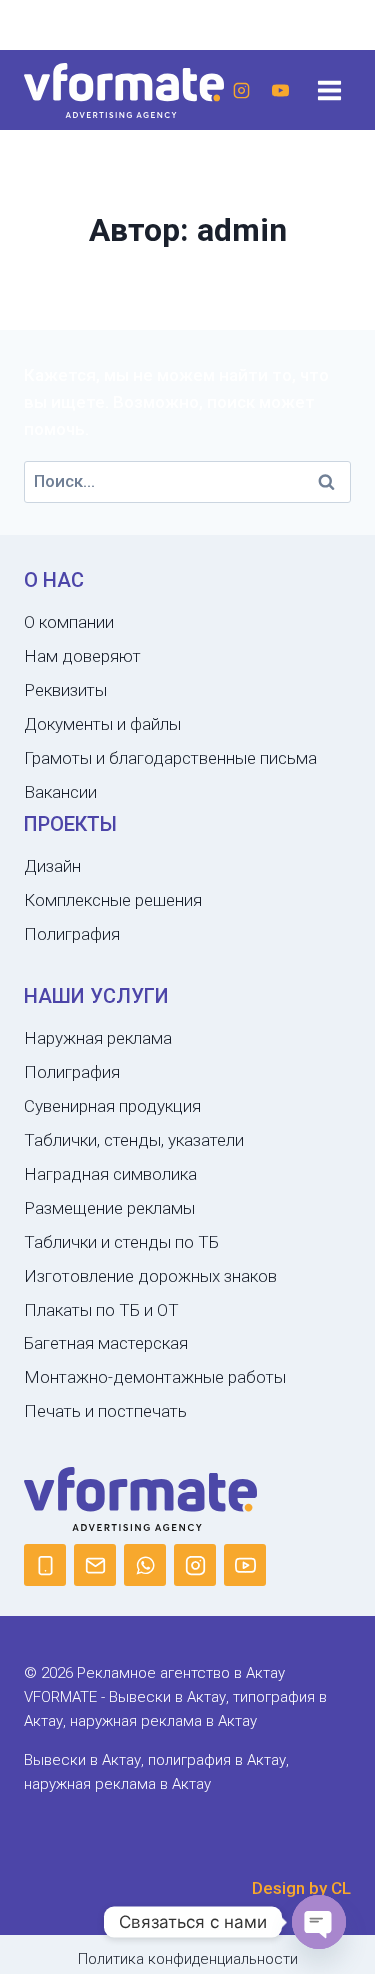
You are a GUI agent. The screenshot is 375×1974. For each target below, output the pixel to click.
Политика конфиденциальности (188, 1959)
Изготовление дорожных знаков (150, 1276)
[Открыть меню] (329, 90)
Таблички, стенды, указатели (134, 1140)
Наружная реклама (98, 1038)
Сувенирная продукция (112, 1106)
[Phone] (45, 1565)
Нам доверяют (82, 656)
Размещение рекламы (109, 1208)
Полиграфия (72, 934)
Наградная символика (110, 1174)
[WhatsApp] (145, 1565)
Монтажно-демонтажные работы (155, 1377)
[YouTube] (280, 90)
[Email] (95, 1565)
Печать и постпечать (105, 1411)
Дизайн (52, 866)
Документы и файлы (102, 724)
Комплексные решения (113, 900)
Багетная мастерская (106, 1343)
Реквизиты (65, 690)
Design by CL (301, 1888)
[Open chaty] (319, 1922)
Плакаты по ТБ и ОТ (101, 1310)
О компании (69, 622)
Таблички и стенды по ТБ (121, 1242)
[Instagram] (241, 90)
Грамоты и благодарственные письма (170, 758)
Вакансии (60, 792)
